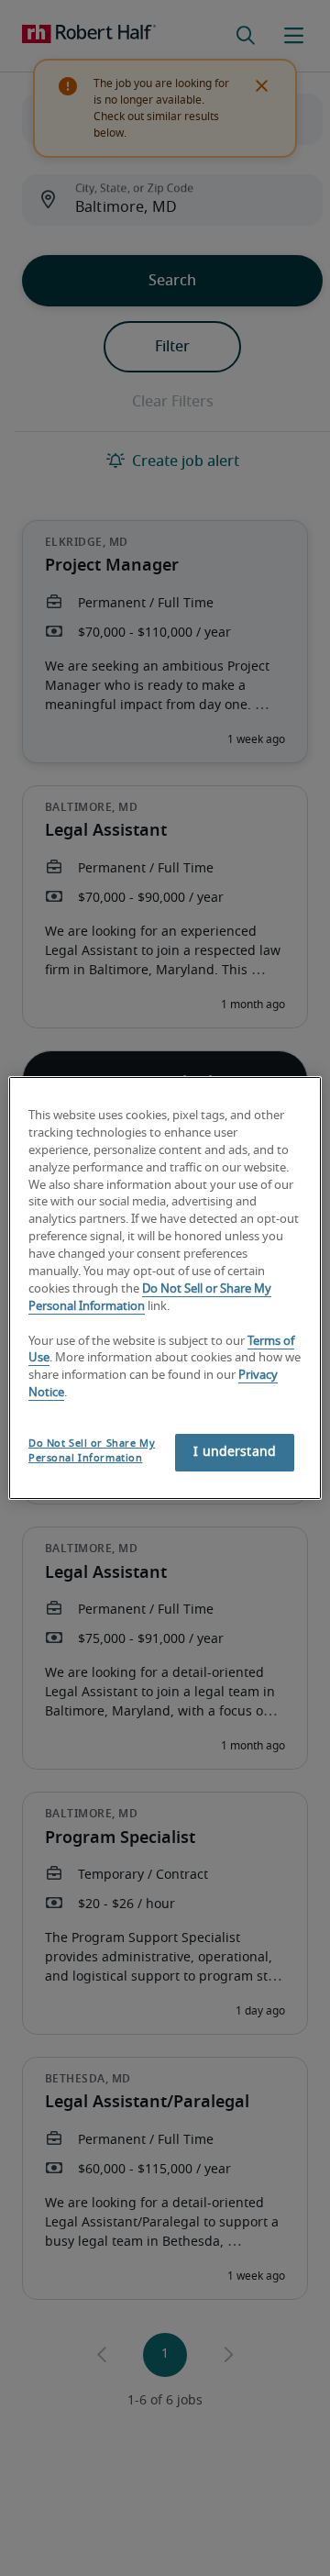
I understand (235, 1452)
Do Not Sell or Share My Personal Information (92, 1451)
